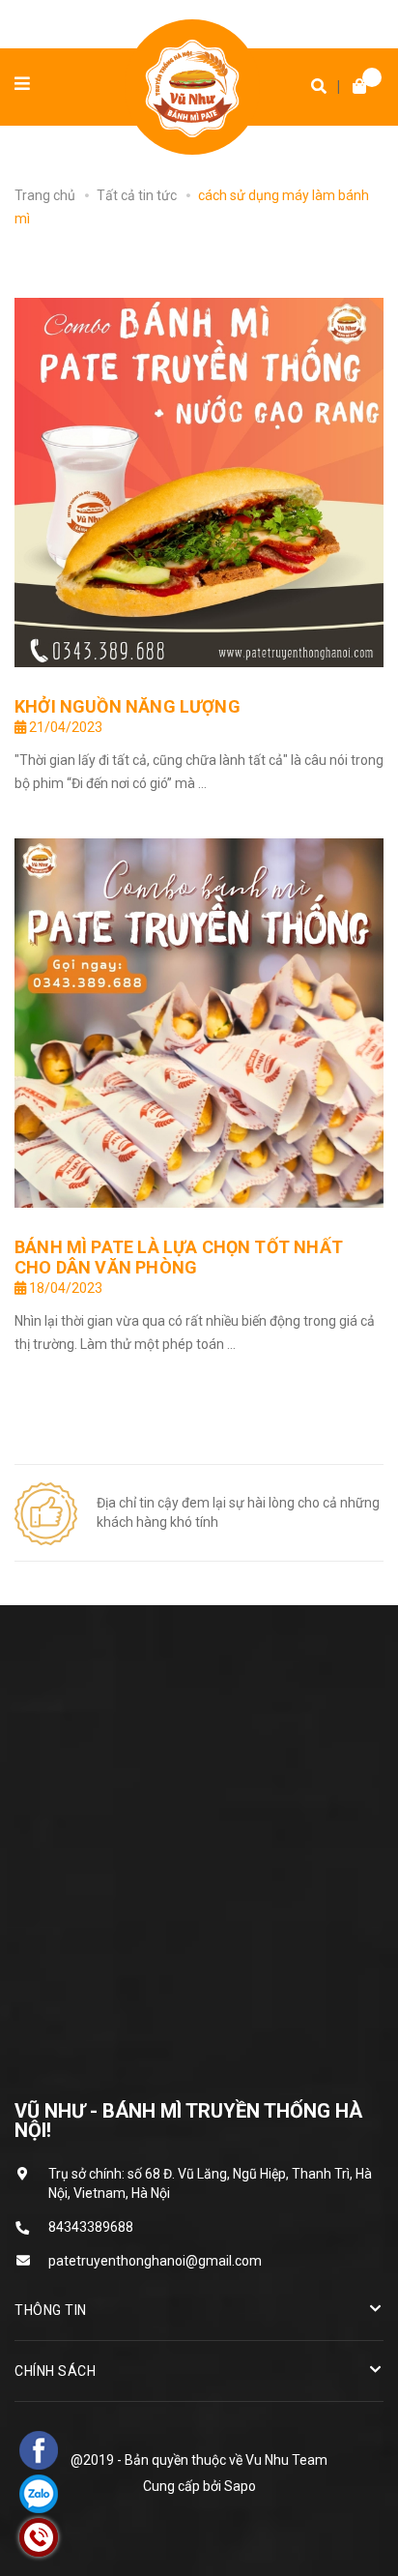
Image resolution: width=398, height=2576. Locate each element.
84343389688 (91, 2227)
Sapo (240, 2486)
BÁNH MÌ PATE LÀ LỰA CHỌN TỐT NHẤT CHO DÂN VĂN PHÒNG (179, 1257)
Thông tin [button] (51, 2310)
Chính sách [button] (55, 2371)
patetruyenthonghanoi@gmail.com (155, 2261)
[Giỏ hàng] (355, 87)
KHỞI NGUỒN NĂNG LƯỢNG (128, 706)
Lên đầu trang (190, 2537)
